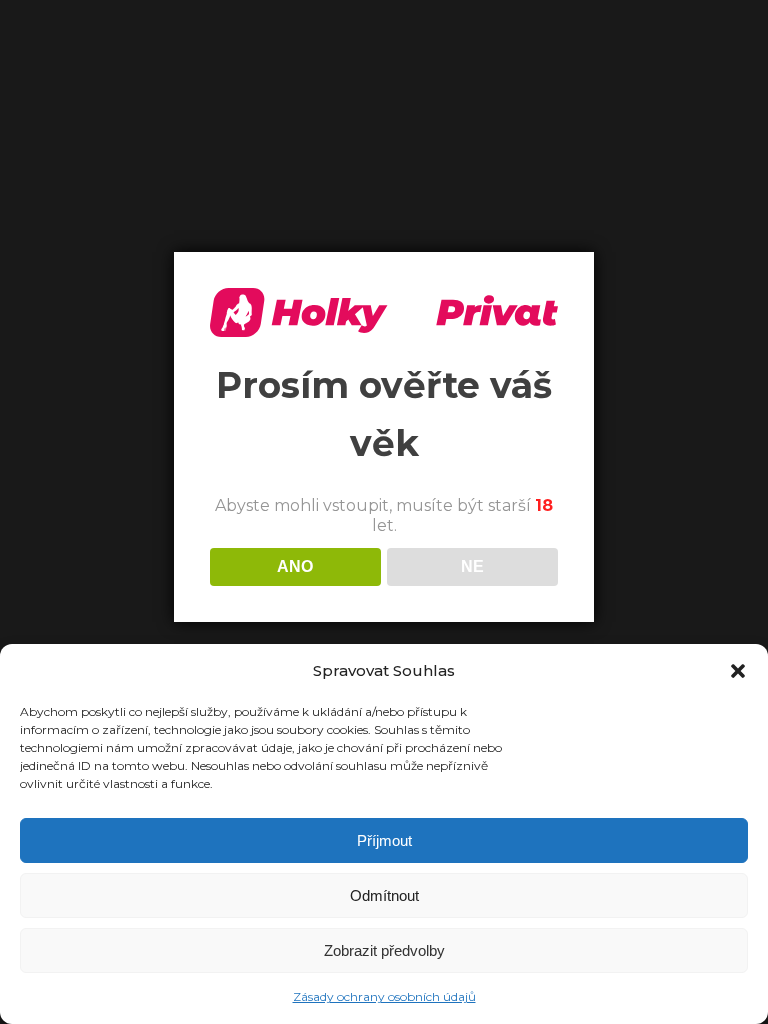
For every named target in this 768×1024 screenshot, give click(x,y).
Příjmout (384, 840)
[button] (738, 671)
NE (472, 566)
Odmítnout (384, 895)
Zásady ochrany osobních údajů (384, 996)
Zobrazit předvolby (384, 950)
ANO (295, 566)
